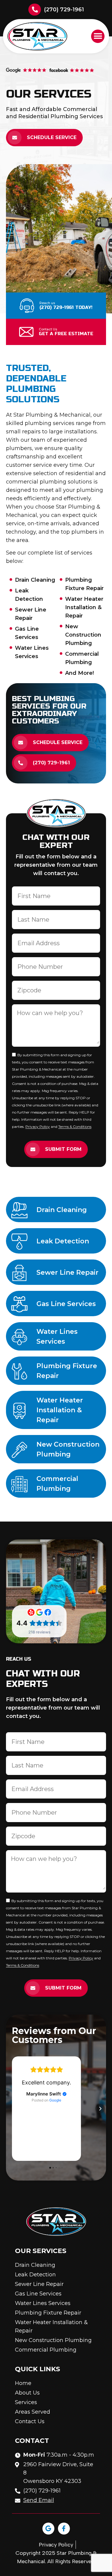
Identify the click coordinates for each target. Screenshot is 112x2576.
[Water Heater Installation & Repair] (19, 1411)
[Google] (48, 2529)
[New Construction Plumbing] (19, 1450)
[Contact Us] (26, 332)
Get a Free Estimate (66, 334)
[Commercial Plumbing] (19, 1484)
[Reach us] (27, 306)
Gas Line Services (66, 1304)
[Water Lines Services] (19, 1337)
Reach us (47, 303)
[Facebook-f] (64, 2529)
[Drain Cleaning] (19, 1210)
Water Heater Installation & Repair (60, 1410)
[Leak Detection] (19, 1242)
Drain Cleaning (62, 1210)
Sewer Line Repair (67, 1272)
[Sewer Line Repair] (19, 1273)
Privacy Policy (38, 1127)
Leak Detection (63, 1241)
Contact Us (48, 329)
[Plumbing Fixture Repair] (19, 1371)
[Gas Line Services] (19, 1304)
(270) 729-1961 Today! (66, 307)
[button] (98, 36)
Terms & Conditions (75, 1127)
